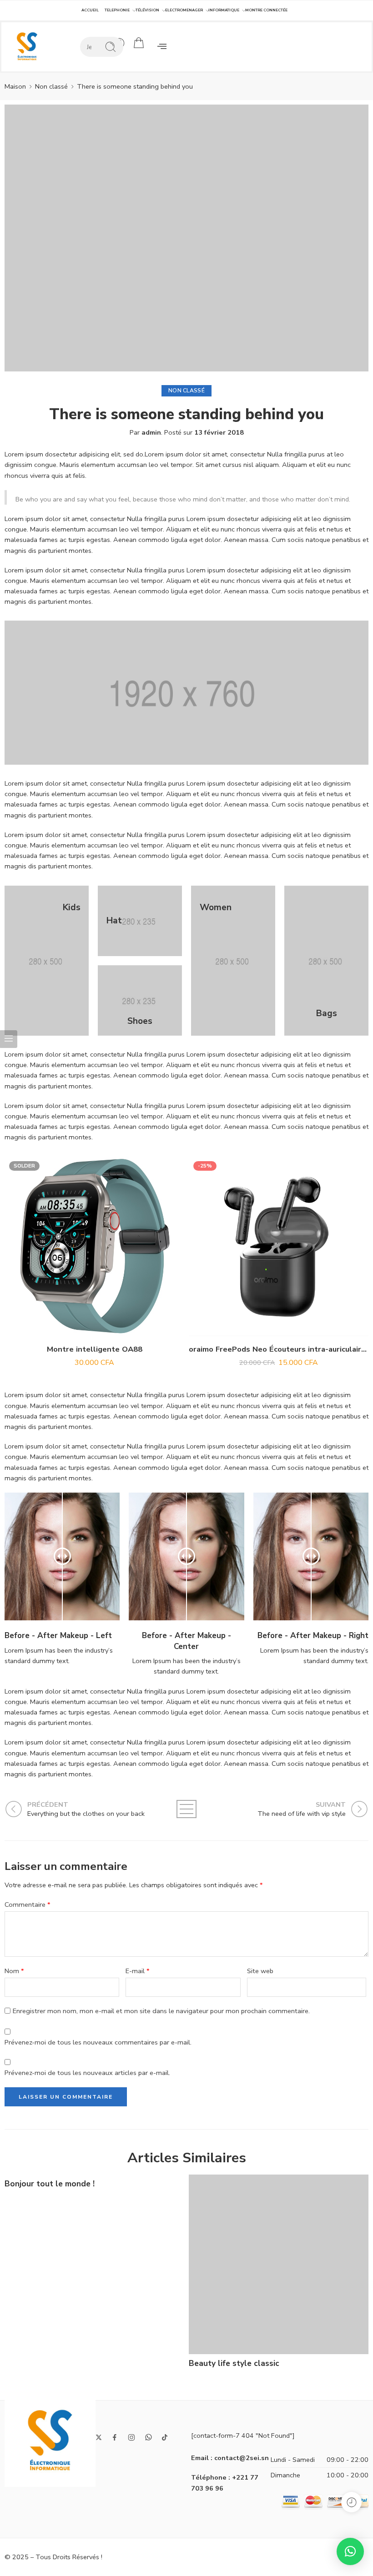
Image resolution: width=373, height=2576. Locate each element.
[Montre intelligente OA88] (94, 1246)
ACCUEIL (90, 10)
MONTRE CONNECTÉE (266, 10)
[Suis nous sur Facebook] (115, 2437)
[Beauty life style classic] (279, 2264)
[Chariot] (139, 43)
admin (151, 432)
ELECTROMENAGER (184, 10)
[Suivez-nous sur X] (99, 2437)
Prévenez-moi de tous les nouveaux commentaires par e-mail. (98, 2042)
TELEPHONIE (117, 10)
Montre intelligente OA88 (95, 1349)
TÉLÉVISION (147, 10)
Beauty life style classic (234, 2363)
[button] (162, 47)
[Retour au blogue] (186, 1809)
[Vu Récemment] (351, 2502)
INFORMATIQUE (224, 10)
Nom (14, 1971)
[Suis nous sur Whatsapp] (149, 2437)
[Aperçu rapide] (94, 1327)
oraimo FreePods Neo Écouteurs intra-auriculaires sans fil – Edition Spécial (279, 1349)
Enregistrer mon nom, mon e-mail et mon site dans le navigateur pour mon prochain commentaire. (161, 2011)
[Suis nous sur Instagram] (131, 2437)
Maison (15, 86)
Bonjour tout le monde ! (50, 2184)
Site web (260, 1971)
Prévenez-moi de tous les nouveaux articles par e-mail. (87, 2073)
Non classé (51, 86)
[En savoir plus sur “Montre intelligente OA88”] (76, 1327)
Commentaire (28, 1904)
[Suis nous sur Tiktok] (165, 2437)
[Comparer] (113, 1327)
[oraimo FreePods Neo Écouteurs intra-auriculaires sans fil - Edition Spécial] (279, 1246)
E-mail (138, 1971)
